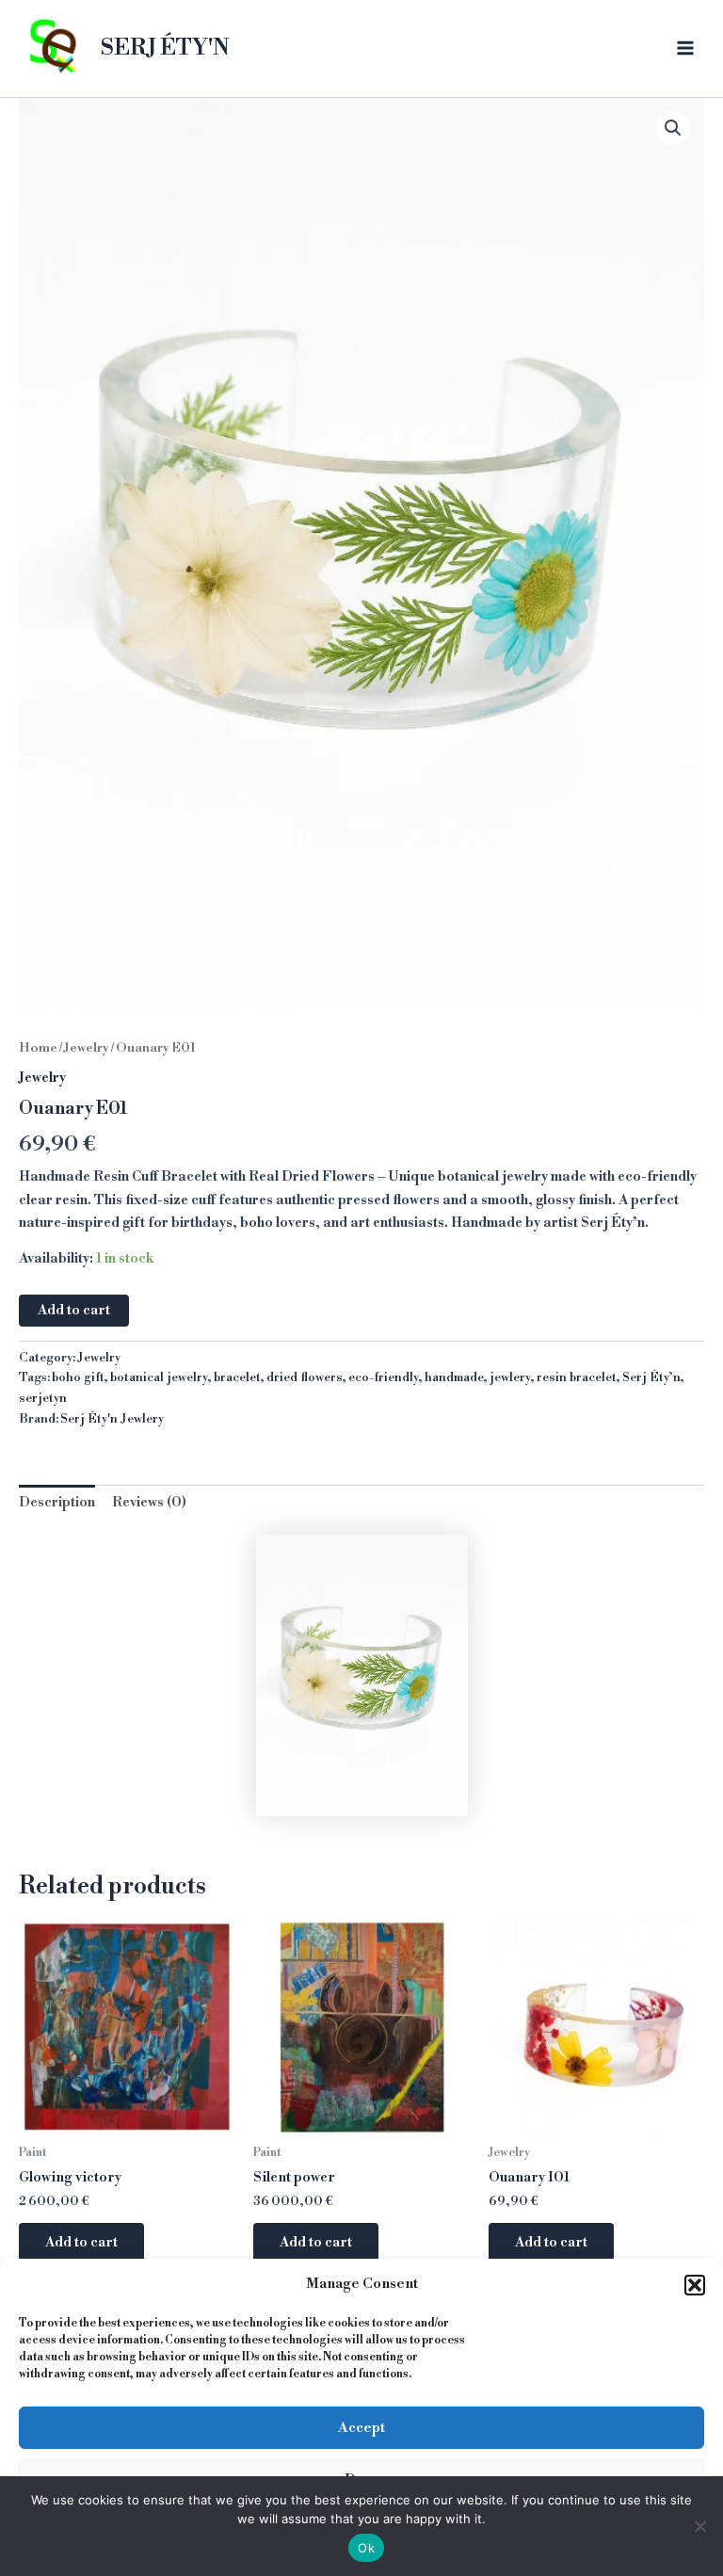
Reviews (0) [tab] (149, 1503)
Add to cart (74, 1311)
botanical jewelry (159, 1377)
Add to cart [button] (81, 2243)
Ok (366, 2548)
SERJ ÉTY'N (165, 48)
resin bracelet (577, 1377)
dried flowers (305, 1377)
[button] (695, 2285)
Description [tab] (57, 1503)
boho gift (78, 1377)
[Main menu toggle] (685, 48)
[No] (699, 2526)
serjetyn (43, 1398)
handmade (454, 1377)
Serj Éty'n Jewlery (112, 1419)
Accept (361, 2428)
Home (38, 1048)
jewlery (510, 1377)
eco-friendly (384, 1377)
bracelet (237, 1377)
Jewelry (87, 1048)
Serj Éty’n (651, 1377)
